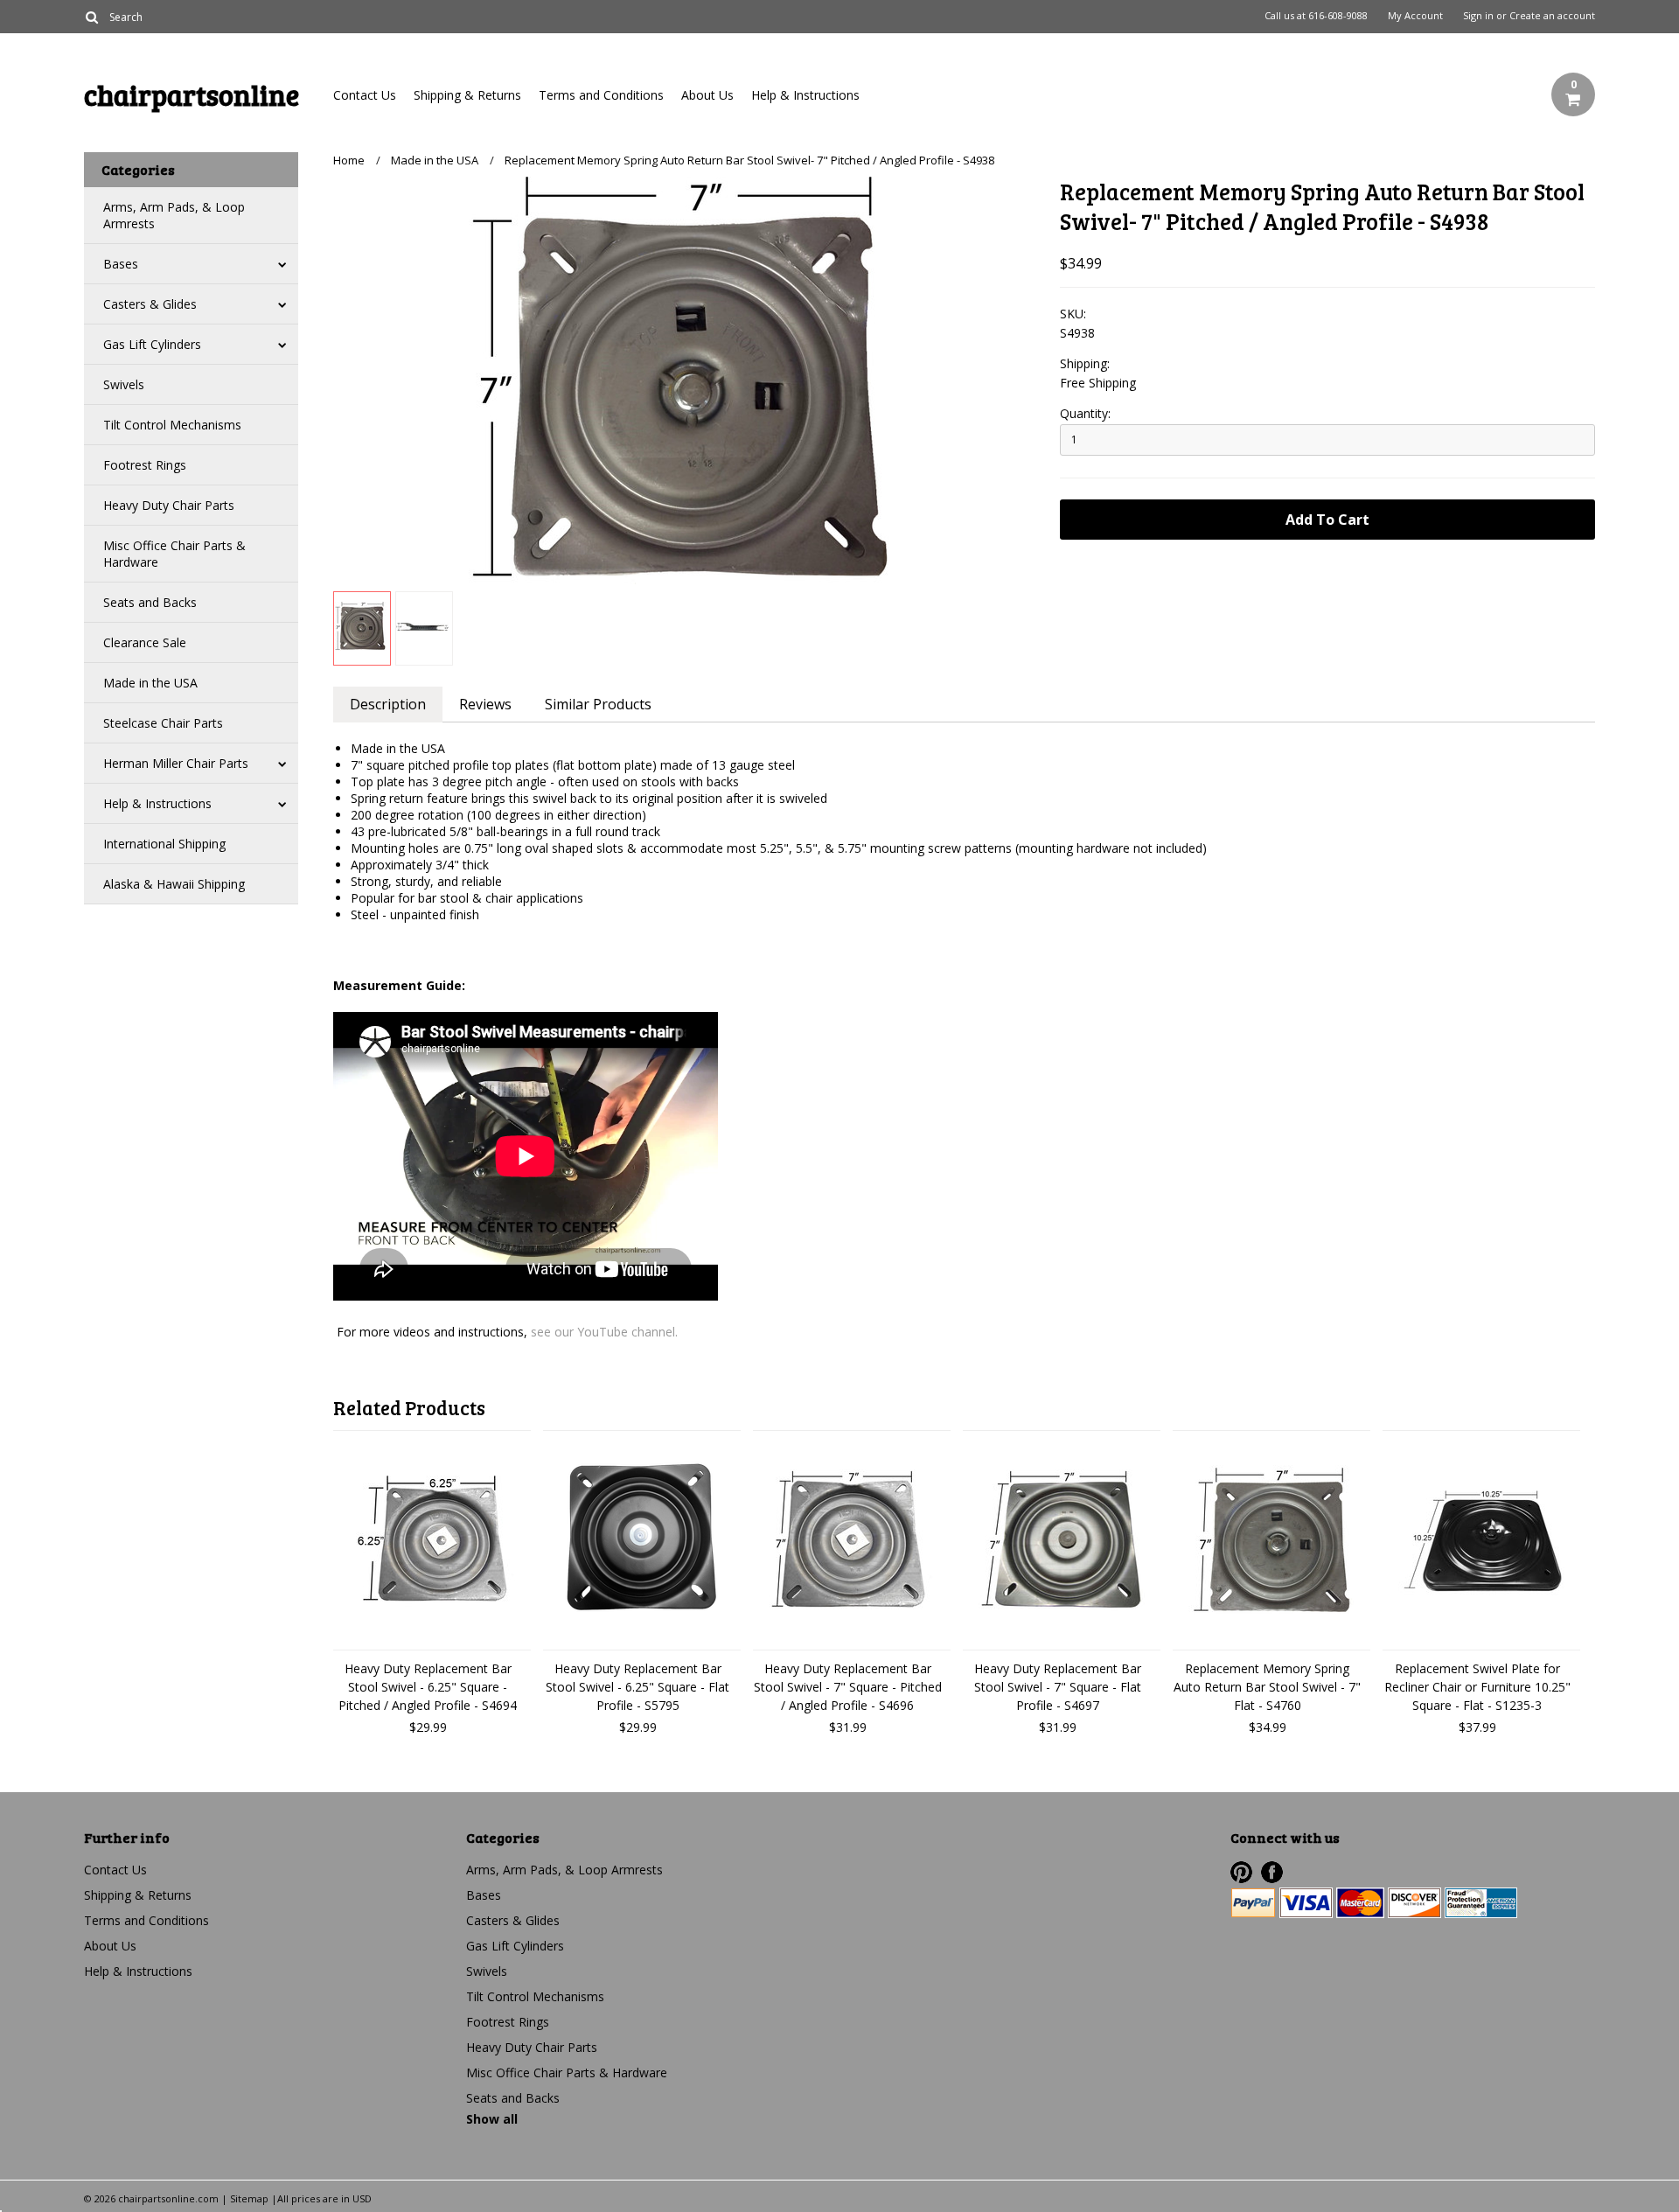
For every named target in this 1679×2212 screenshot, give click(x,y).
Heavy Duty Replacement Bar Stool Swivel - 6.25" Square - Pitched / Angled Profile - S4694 (428, 1687)
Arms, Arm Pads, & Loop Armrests (174, 215)
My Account (1415, 16)
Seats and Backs (150, 602)
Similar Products (598, 704)
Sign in (1478, 16)
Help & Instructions (805, 95)
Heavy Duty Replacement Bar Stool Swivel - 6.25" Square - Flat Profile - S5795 (637, 1687)
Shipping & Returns (467, 95)
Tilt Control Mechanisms (172, 425)
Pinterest (1241, 1872)
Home (349, 160)
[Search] (91, 17)
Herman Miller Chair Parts (176, 763)
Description (388, 704)
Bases (121, 264)
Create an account (1552, 16)
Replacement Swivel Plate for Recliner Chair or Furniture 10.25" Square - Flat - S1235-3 (1477, 1687)
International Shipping (164, 844)
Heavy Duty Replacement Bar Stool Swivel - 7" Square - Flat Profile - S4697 (1058, 1687)
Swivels (124, 384)
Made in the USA (150, 683)
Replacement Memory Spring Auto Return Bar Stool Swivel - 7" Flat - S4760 (1267, 1687)
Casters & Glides (150, 304)
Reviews (485, 704)
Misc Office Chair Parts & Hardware (174, 554)
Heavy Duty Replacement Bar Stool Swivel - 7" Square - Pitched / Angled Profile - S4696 (848, 1687)
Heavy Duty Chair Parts (169, 505)
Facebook (1272, 1872)
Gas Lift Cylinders (152, 344)
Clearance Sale (145, 642)
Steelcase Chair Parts (163, 723)
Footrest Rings (145, 465)
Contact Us (365, 95)
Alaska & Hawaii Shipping (174, 884)
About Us (707, 95)
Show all (492, 2119)
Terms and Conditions (601, 95)
